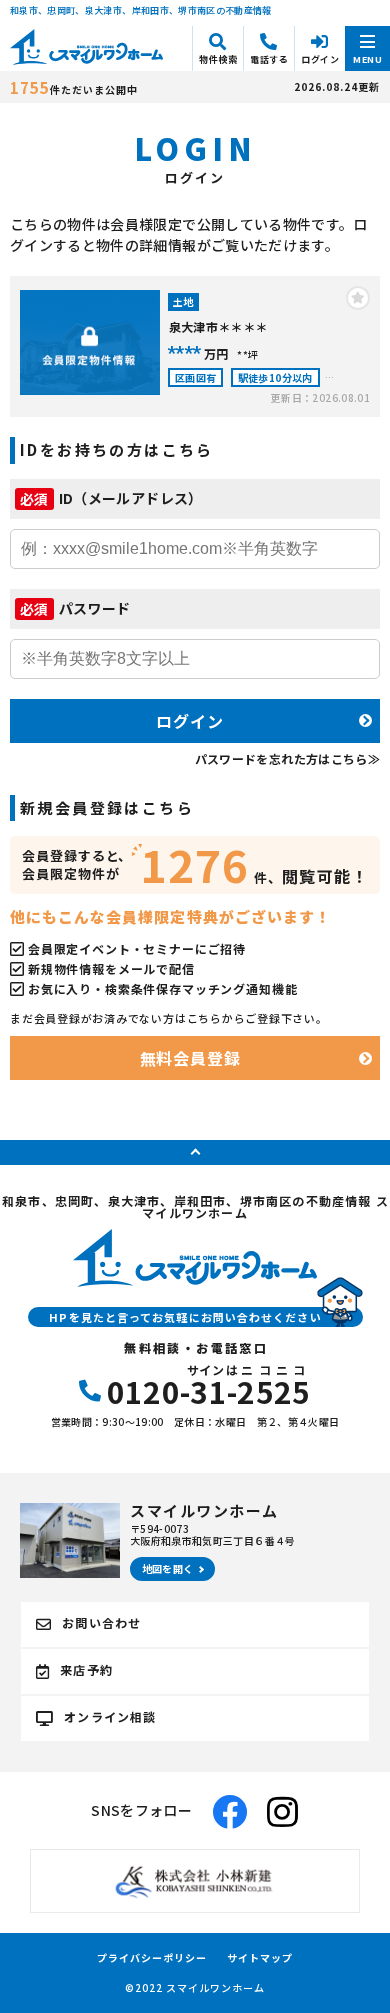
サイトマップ (260, 1958)
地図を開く (168, 1568)
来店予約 (86, 1669)
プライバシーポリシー (152, 1958)
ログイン (189, 721)
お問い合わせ (101, 1622)
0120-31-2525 (209, 1385)
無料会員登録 (190, 1058)
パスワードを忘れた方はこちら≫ (287, 758)
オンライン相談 (110, 1716)
